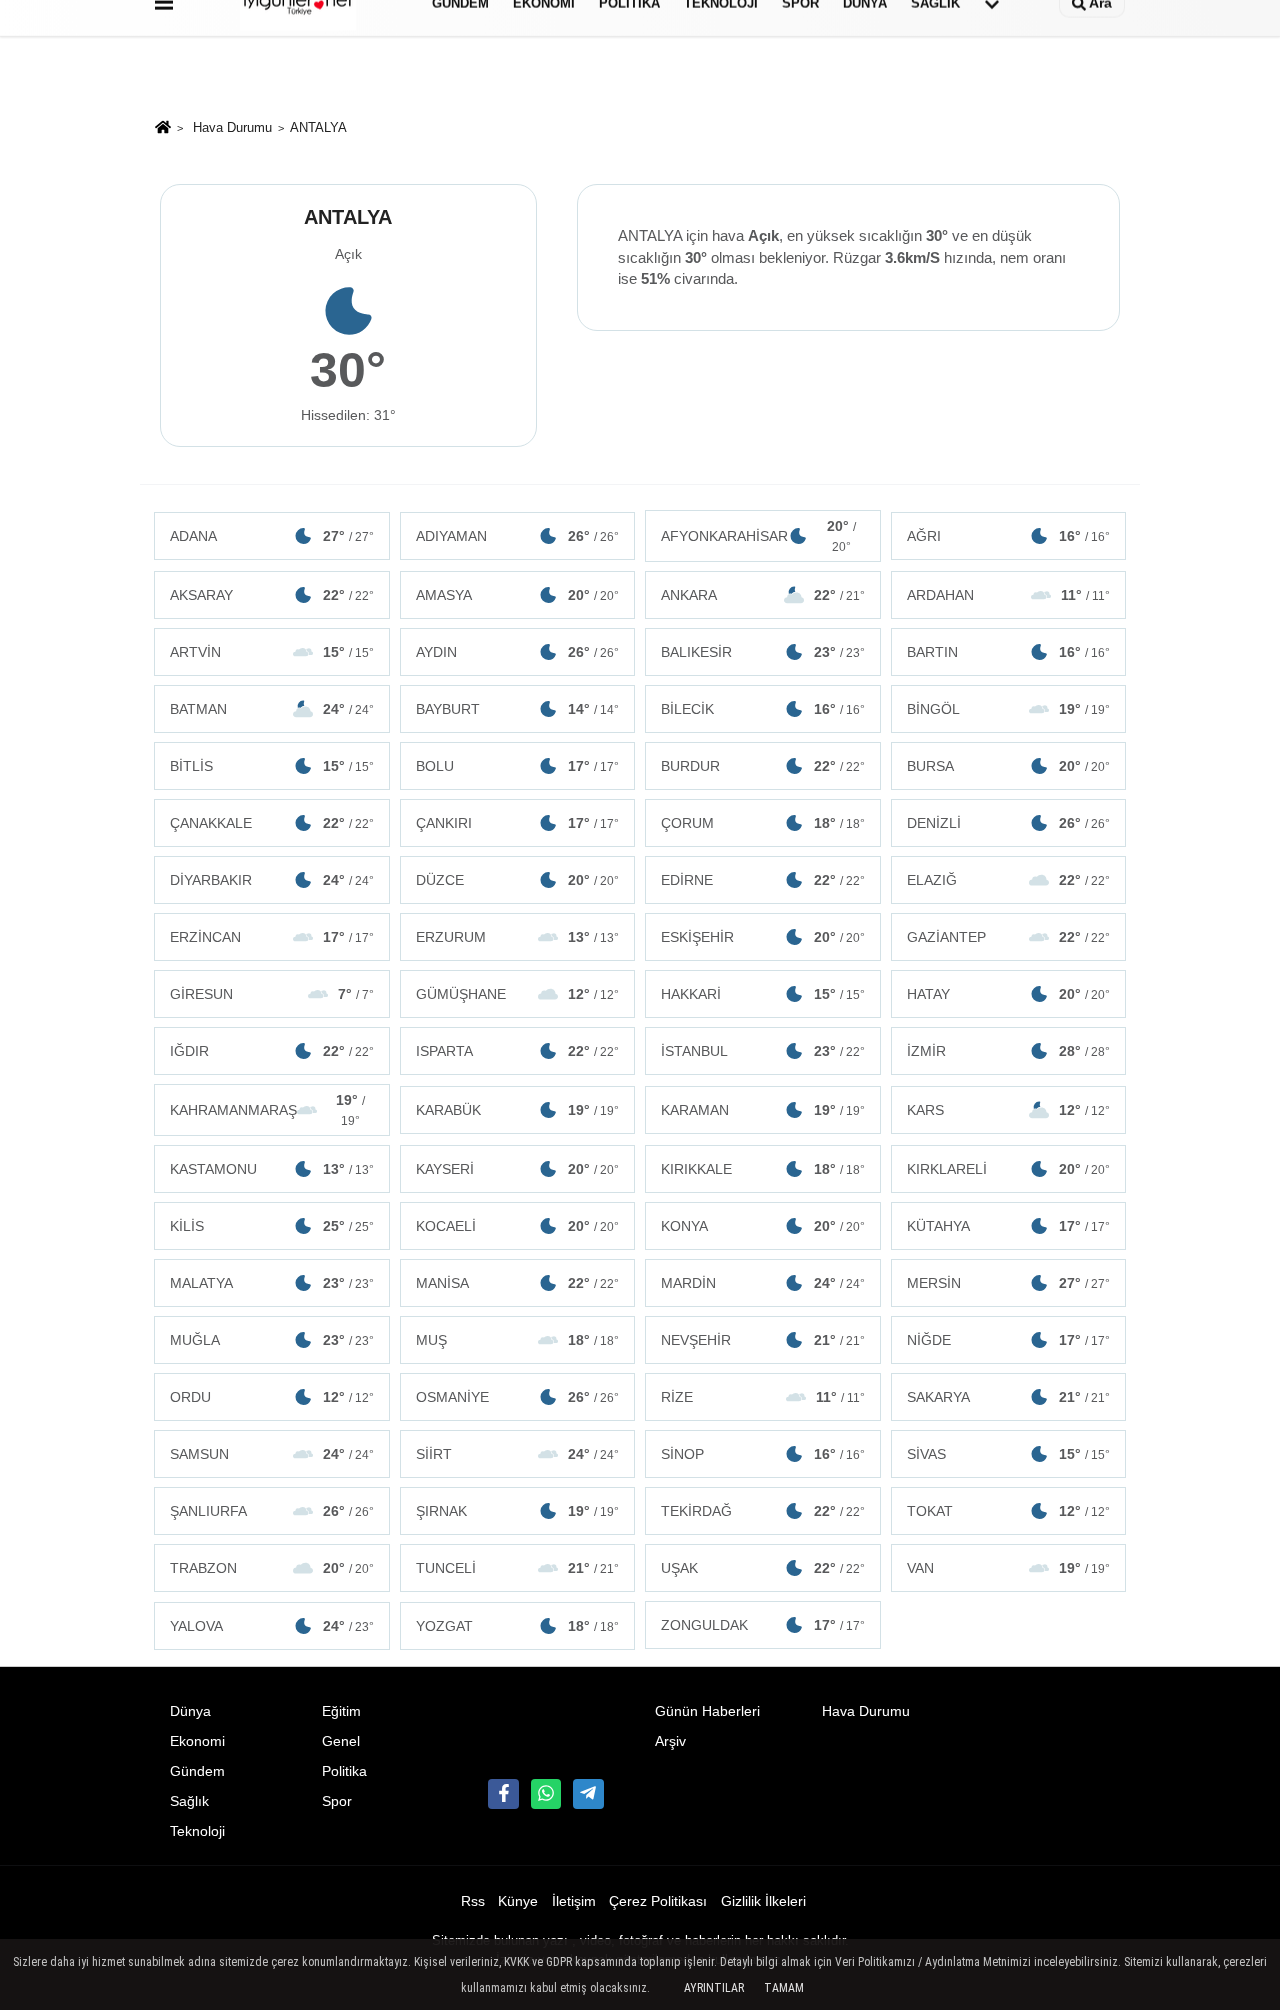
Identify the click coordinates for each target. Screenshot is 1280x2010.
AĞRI (1009, 536)
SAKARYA (1009, 1397)
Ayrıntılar (714, 1988)
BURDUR (763, 766)
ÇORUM (763, 823)
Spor (337, 1801)
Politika (344, 1771)
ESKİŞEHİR (763, 937)
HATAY (1009, 994)
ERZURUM (518, 937)
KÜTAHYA (1009, 1226)
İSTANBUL (763, 1051)
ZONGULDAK (763, 1625)
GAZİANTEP (1009, 937)
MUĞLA (272, 1340)
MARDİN (763, 1283)
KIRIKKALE (763, 1169)
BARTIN (1009, 652)
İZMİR (1009, 1051)
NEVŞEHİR (763, 1340)
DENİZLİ (1009, 823)
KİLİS (272, 1226)
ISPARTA (518, 1051)
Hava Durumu (232, 127)
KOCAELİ (518, 1226)
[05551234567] (546, 1794)
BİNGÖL (1009, 709)
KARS (1009, 1110)
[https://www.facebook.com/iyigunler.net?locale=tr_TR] (503, 1794)
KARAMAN (763, 1110)
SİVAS (1009, 1454)
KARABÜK (518, 1110)
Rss (473, 1901)
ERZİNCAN (272, 937)
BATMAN (272, 709)
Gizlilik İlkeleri (763, 1901)
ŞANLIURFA (272, 1511)
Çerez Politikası (658, 1901)
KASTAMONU (272, 1169)
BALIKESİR (763, 652)
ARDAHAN (1009, 595)
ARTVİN (272, 652)
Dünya (190, 1711)
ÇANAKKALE (272, 823)
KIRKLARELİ (1009, 1169)
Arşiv (670, 1741)
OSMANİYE (518, 1397)
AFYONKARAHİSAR (758, 536)
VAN (1009, 1568)
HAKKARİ (763, 994)
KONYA (763, 1226)
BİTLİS (272, 766)
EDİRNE (763, 880)
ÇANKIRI (518, 823)
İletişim (574, 1901)
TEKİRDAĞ (763, 1511)
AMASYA (518, 595)
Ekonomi (197, 1741)
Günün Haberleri (707, 1711)
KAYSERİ (518, 1169)
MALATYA (272, 1283)
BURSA (1009, 766)
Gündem (197, 1771)
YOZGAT (518, 1626)
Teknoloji (197, 1831)
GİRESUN (272, 994)
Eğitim (341, 1711)
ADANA (272, 536)
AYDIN (518, 652)
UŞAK (763, 1568)
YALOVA (272, 1626)
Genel (341, 1741)
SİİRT (518, 1454)
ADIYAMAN (518, 536)
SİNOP (763, 1454)
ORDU (272, 1397)
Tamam (784, 1988)
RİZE (763, 1397)
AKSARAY (272, 595)
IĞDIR (272, 1051)
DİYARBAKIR (272, 880)
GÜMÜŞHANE (518, 994)
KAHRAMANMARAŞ (267, 1110)
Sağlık (189, 1801)
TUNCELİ (518, 1568)
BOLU (518, 766)
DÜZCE (518, 880)
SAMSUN (272, 1454)
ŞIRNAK (518, 1511)
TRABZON (272, 1568)
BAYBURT (518, 709)
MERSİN (1009, 1283)
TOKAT (1009, 1511)
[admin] (588, 1794)
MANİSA (518, 1283)
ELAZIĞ (1009, 880)
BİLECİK (763, 709)
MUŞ (518, 1340)
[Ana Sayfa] (163, 129)
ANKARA (763, 595)
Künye (518, 1901)
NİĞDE (1009, 1340)
